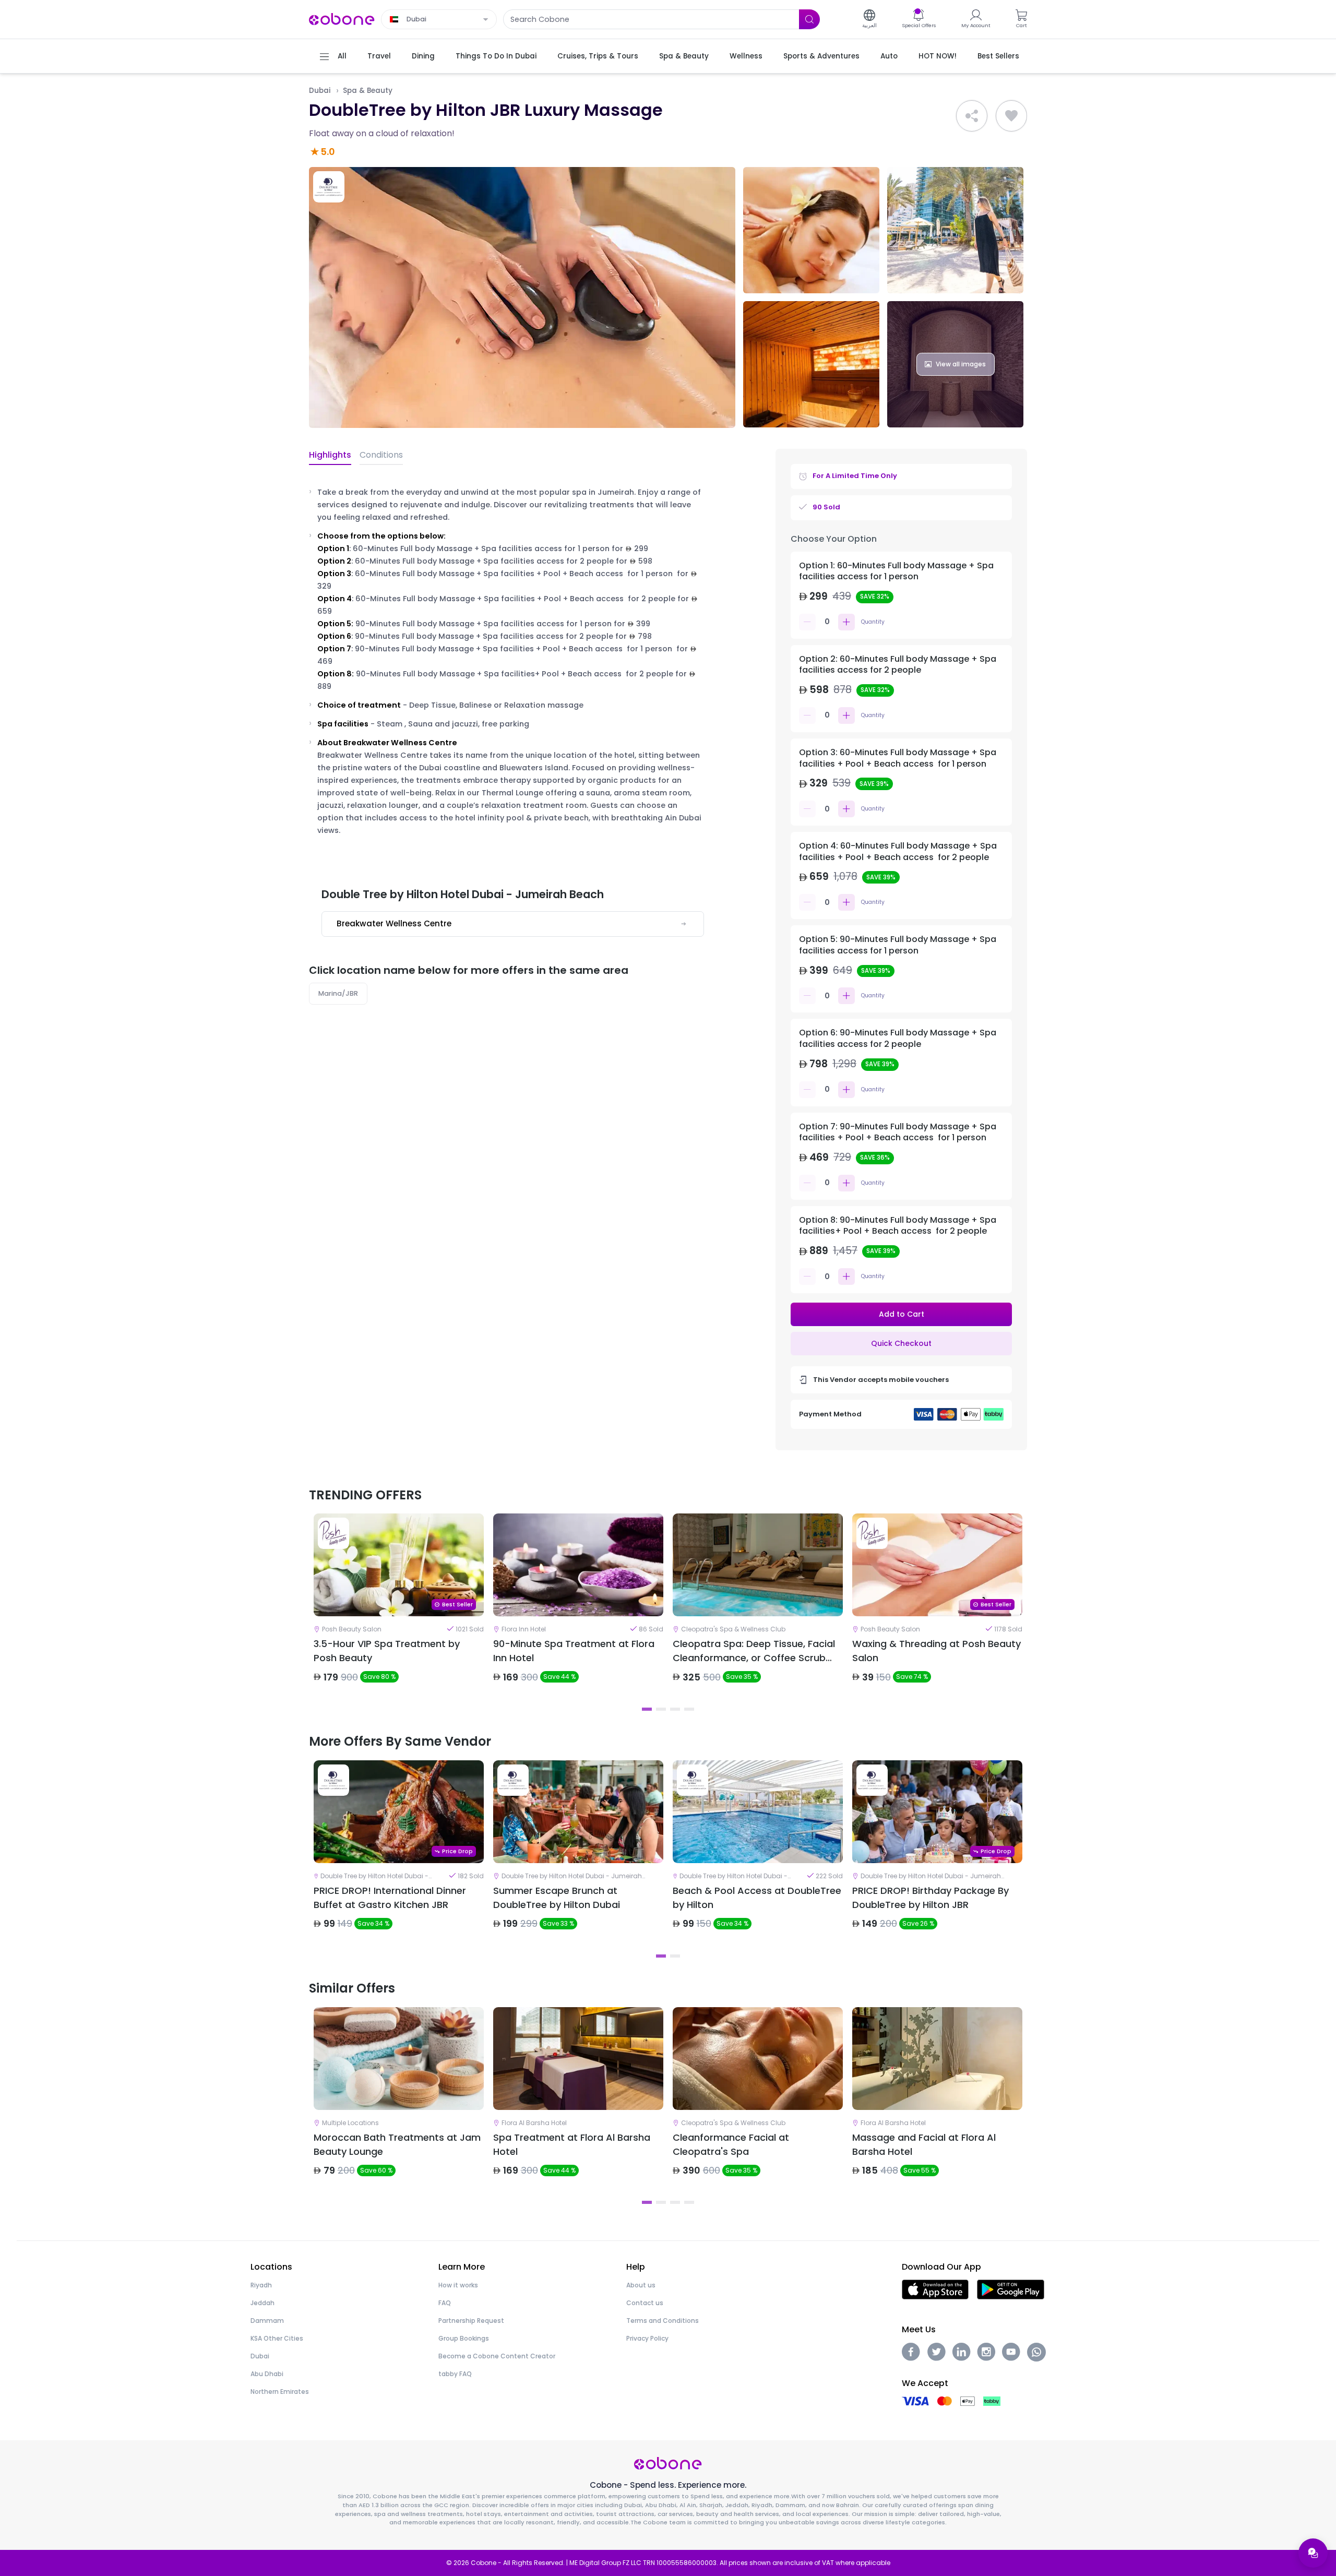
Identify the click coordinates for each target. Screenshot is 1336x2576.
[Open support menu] (1313, 2553)
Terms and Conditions (663, 2321)
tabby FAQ (455, 2374)
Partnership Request (471, 2321)
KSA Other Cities (277, 2338)
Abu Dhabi (267, 2374)
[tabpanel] (399, 1607)
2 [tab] (661, 1709)
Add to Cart (902, 1314)
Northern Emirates (280, 2392)
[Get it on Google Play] (1011, 2289)
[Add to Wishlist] (1011, 116)
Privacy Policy (647, 2338)
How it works (458, 2285)
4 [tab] (689, 1709)
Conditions (381, 455)
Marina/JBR (338, 993)
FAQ (445, 2303)
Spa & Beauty (368, 91)
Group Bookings (464, 2338)
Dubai (320, 91)
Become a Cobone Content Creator (497, 2356)
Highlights (330, 455)
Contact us (645, 2303)
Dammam (267, 2321)
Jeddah (263, 2303)
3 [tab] (675, 1709)
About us (641, 2285)
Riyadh (261, 2285)
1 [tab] (647, 1709)
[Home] (342, 19)
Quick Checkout (901, 1343)
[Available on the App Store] (935, 2289)
